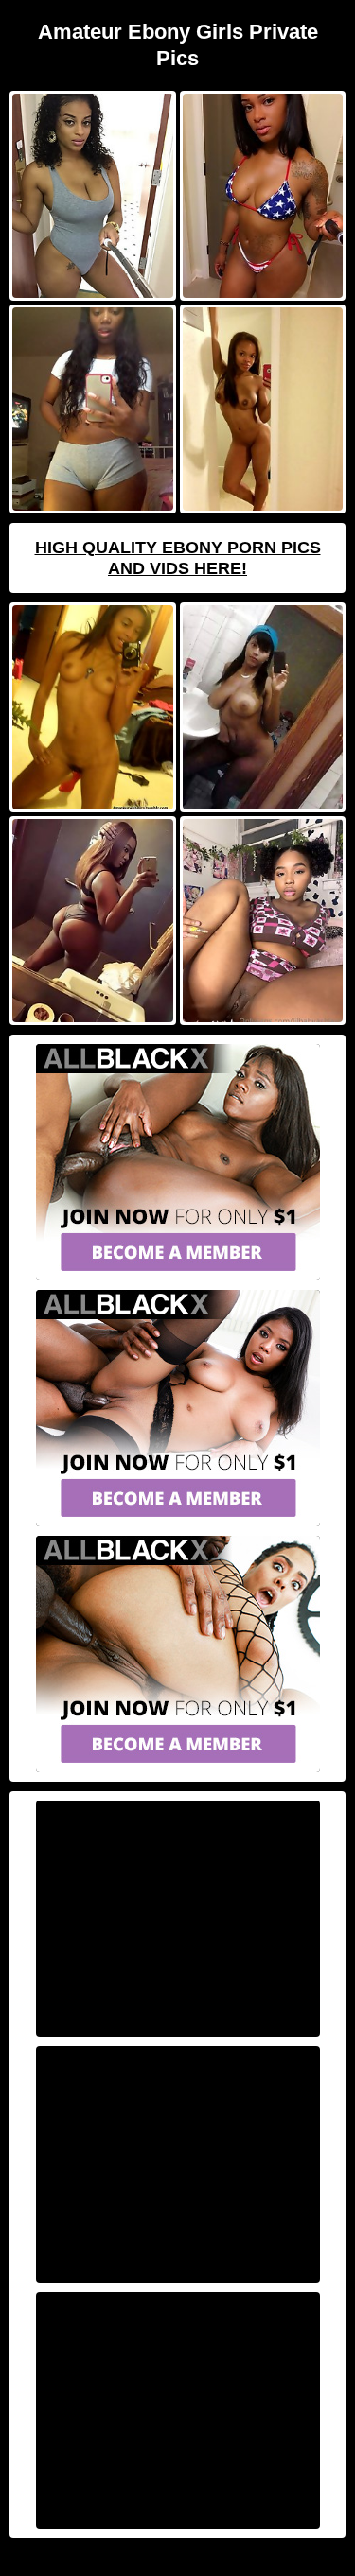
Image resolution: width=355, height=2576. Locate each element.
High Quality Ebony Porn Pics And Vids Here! (178, 558)
